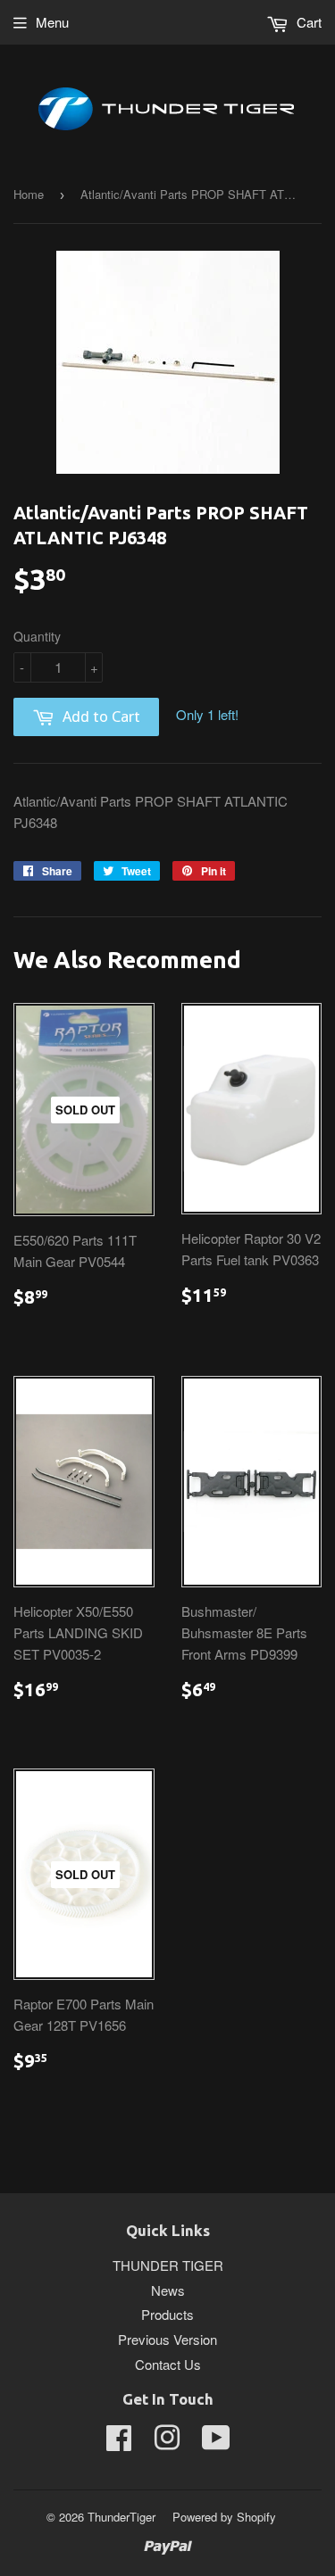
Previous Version (167, 2339)
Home (29, 194)
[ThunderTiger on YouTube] (216, 2443)
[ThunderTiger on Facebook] (119, 2443)
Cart (307, 22)
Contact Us (168, 2364)
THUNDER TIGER (168, 2265)
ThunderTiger (121, 2517)
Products (167, 2314)
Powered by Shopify (224, 2517)
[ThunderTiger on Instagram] (167, 2443)
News (168, 2290)
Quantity (37, 636)
